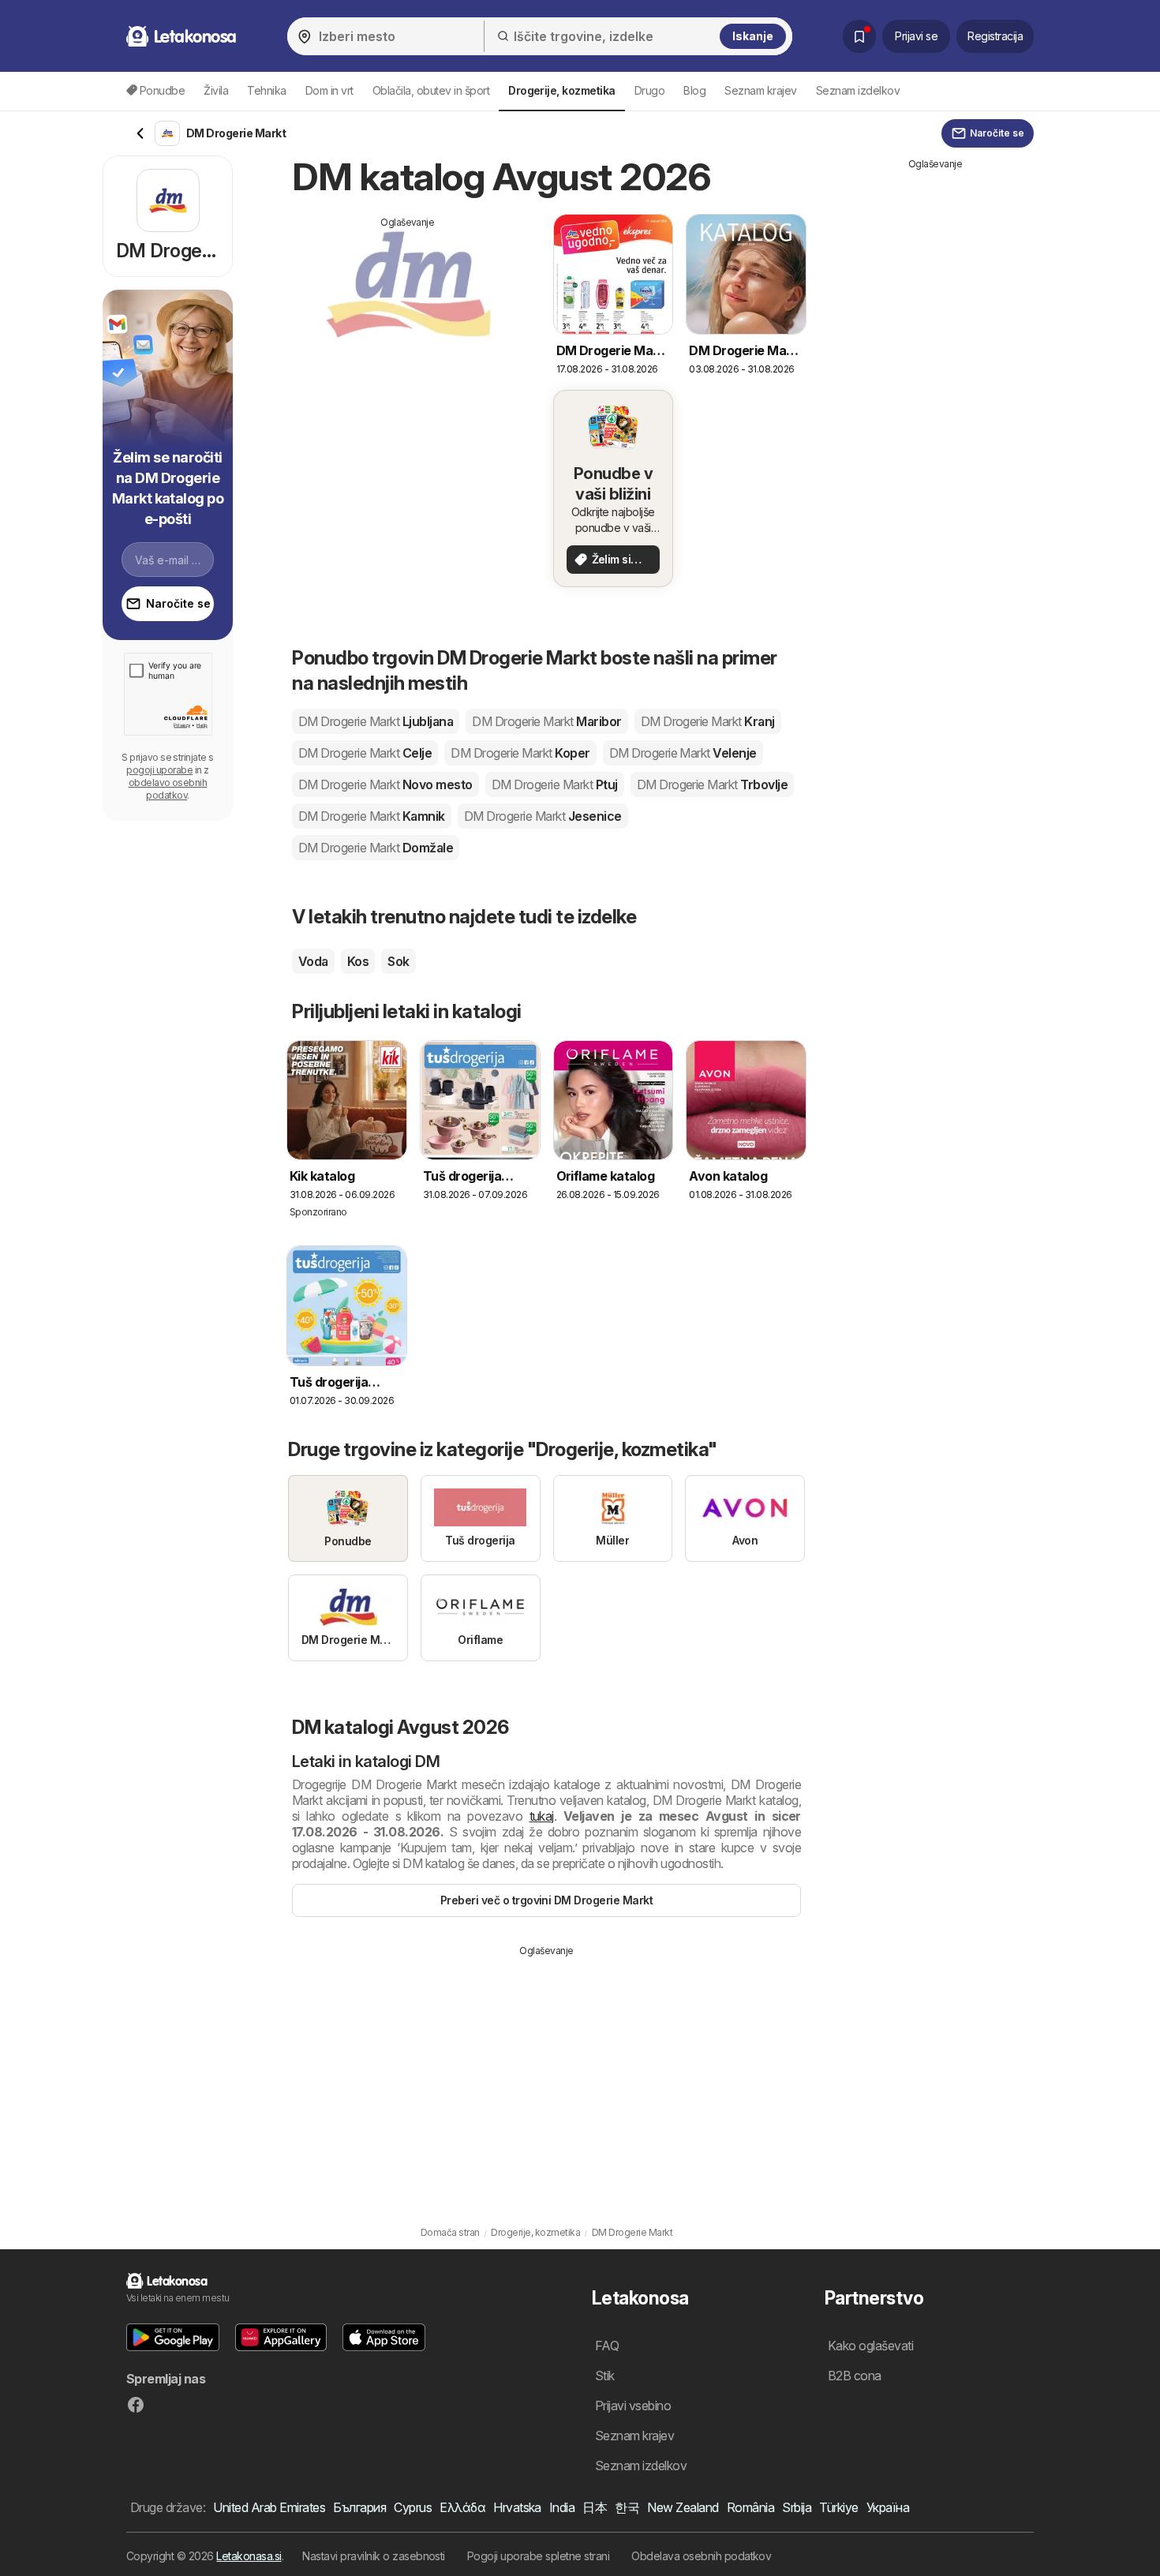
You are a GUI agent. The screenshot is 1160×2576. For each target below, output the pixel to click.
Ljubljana (376, 721)
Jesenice (543, 816)
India (562, 2507)
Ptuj (555, 784)
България (359, 2507)
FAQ (607, 2346)
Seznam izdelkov (858, 90)
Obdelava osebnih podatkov (701, 2556)
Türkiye (838, 2507)
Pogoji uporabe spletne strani (538, 2556)
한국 (627, 2507)
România (750, 2507)
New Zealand (683, 2507)
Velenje (683, 753)
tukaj (542, 1816)
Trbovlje (713, 784)
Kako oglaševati (870, 2346)
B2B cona (855, 2376)
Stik (605, 2376)
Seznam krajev (760, 90)
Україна (888, 2507)
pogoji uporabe (159, 770)
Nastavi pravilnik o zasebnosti (374, 2556)
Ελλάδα (462, 2507)
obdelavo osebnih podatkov (168, 789)
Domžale (376, 848)
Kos (358, 961)
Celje (365, 753)
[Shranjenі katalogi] (859, 36)
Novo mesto (385, 784)
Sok (398, 961)
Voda (313, 961)
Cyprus (413, 2507)
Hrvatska (517, 2507)
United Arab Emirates (269, 2507)
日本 (595, 2507)
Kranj (708, 721)
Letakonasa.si (249, 2556)
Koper (520, 753)
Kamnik (372, 816)
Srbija (797, 2507)
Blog (694, 90)
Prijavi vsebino (633, 2406)
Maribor (546, 721)
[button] (173, 2337)
